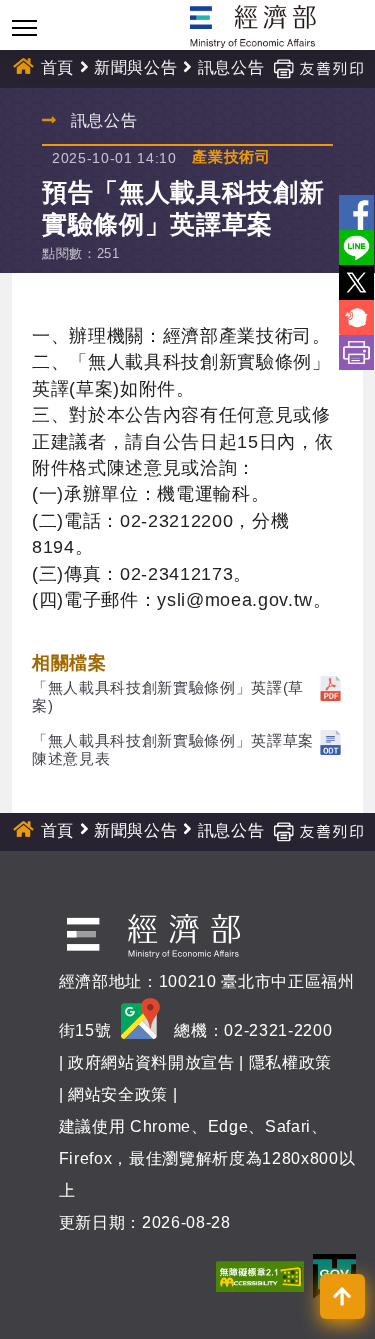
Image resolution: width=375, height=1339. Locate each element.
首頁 (57, 67)
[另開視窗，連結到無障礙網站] (260, 1275)
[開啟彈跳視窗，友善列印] (318, 67)
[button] (342, 1296)
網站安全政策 (118, 1094)
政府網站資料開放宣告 (151, 1062)
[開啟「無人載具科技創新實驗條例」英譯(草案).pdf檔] (330, 687)
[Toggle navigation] (24, 27)
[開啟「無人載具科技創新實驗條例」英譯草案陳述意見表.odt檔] (330, 740)
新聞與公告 (135, 67)
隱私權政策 (290, 1062)
